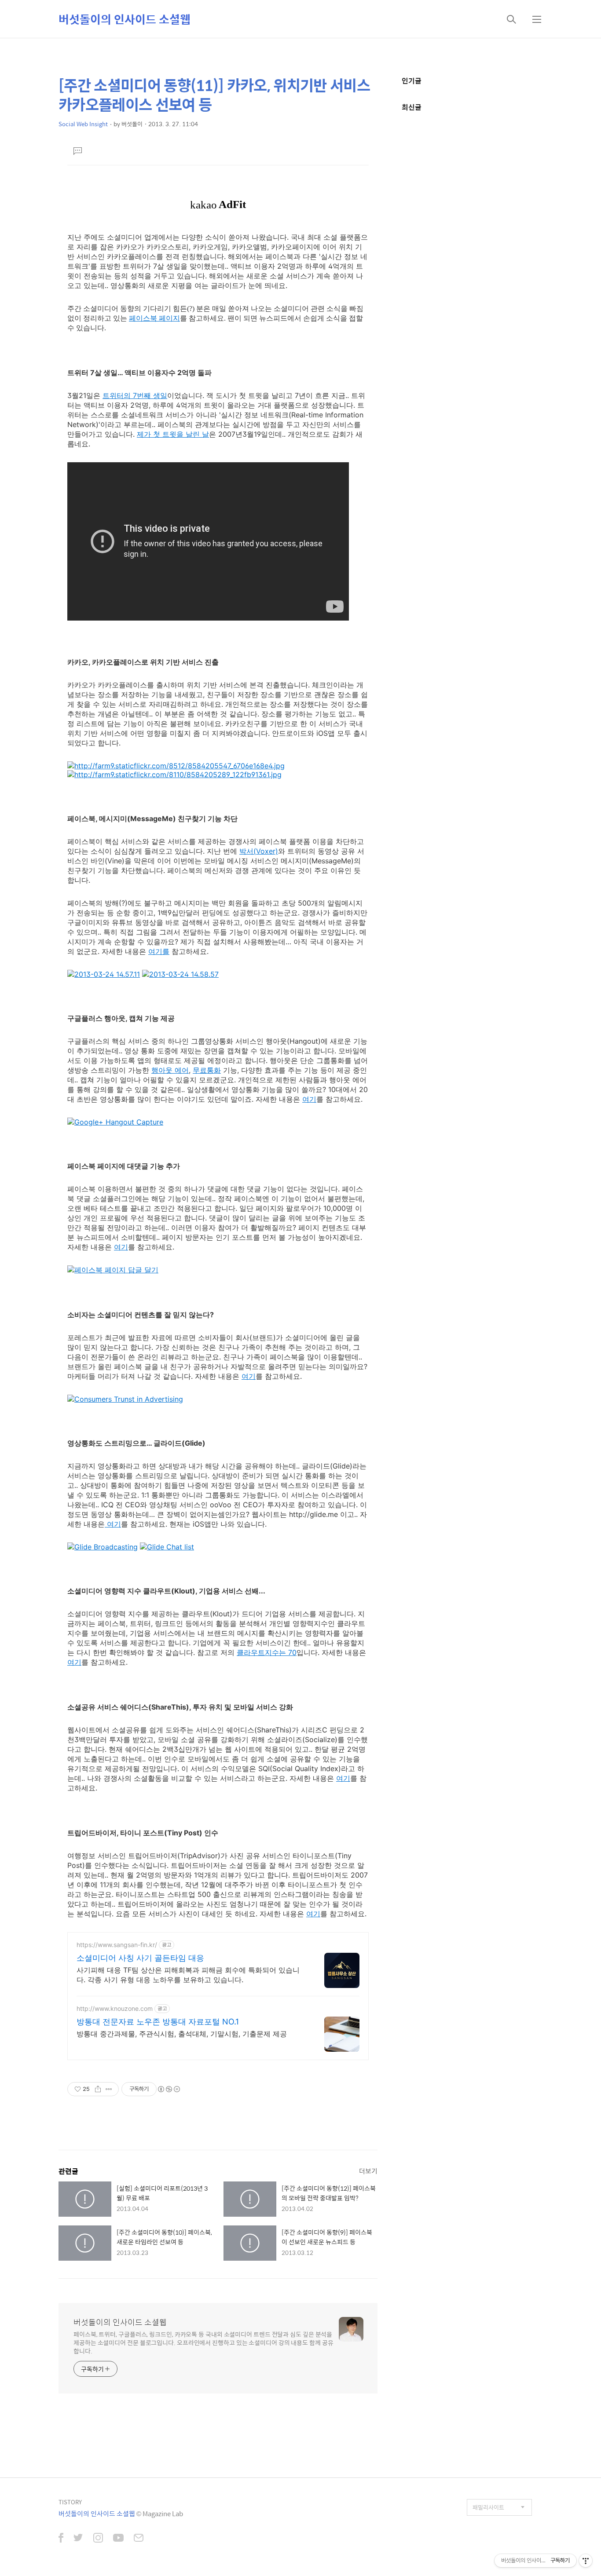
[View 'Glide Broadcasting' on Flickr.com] (103, 1547)
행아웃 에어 (170, 1070)
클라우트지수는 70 (267, 1652)
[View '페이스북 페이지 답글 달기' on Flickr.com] (113, 1270)
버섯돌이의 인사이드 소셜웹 (125, 19)
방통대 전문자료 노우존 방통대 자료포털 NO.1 (158, 2022)
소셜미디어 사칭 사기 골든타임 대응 (140, 1958)
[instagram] (98, 2539)
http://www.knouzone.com (115, 2008)
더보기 (368, 2171)
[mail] (139, 2539)
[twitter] (78, 2539)
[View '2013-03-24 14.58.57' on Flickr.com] (180, 974)
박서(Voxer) (259, 851)
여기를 (159, 951)
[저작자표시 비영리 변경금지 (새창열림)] (169, 2089)
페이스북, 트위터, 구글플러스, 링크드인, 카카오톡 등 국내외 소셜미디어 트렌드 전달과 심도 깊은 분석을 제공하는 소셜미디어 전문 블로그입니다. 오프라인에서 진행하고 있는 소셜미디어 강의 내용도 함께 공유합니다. (203, 2342)
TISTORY (70, 2502)
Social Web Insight (83, 124)
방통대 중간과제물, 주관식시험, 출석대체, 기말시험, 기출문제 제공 (182, 2034)
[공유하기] (98, 2089)
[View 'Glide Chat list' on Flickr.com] (167, 1547)
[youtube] (118, 2539)
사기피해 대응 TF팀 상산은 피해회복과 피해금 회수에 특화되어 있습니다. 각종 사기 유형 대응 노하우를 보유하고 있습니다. (188, 1975)
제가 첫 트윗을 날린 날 (173, 434)
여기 (309, 1099)
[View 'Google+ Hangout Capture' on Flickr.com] (115, 1122)
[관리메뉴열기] (586, 2561)
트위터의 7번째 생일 (135, 395)
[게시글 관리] (109, 2089)
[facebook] (61, 2539)
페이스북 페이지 (154, 318)
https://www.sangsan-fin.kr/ (117, 1945)
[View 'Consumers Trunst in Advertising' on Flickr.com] (125, 1399)
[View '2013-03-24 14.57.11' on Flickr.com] (104, 974)
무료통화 (207, 1070)
